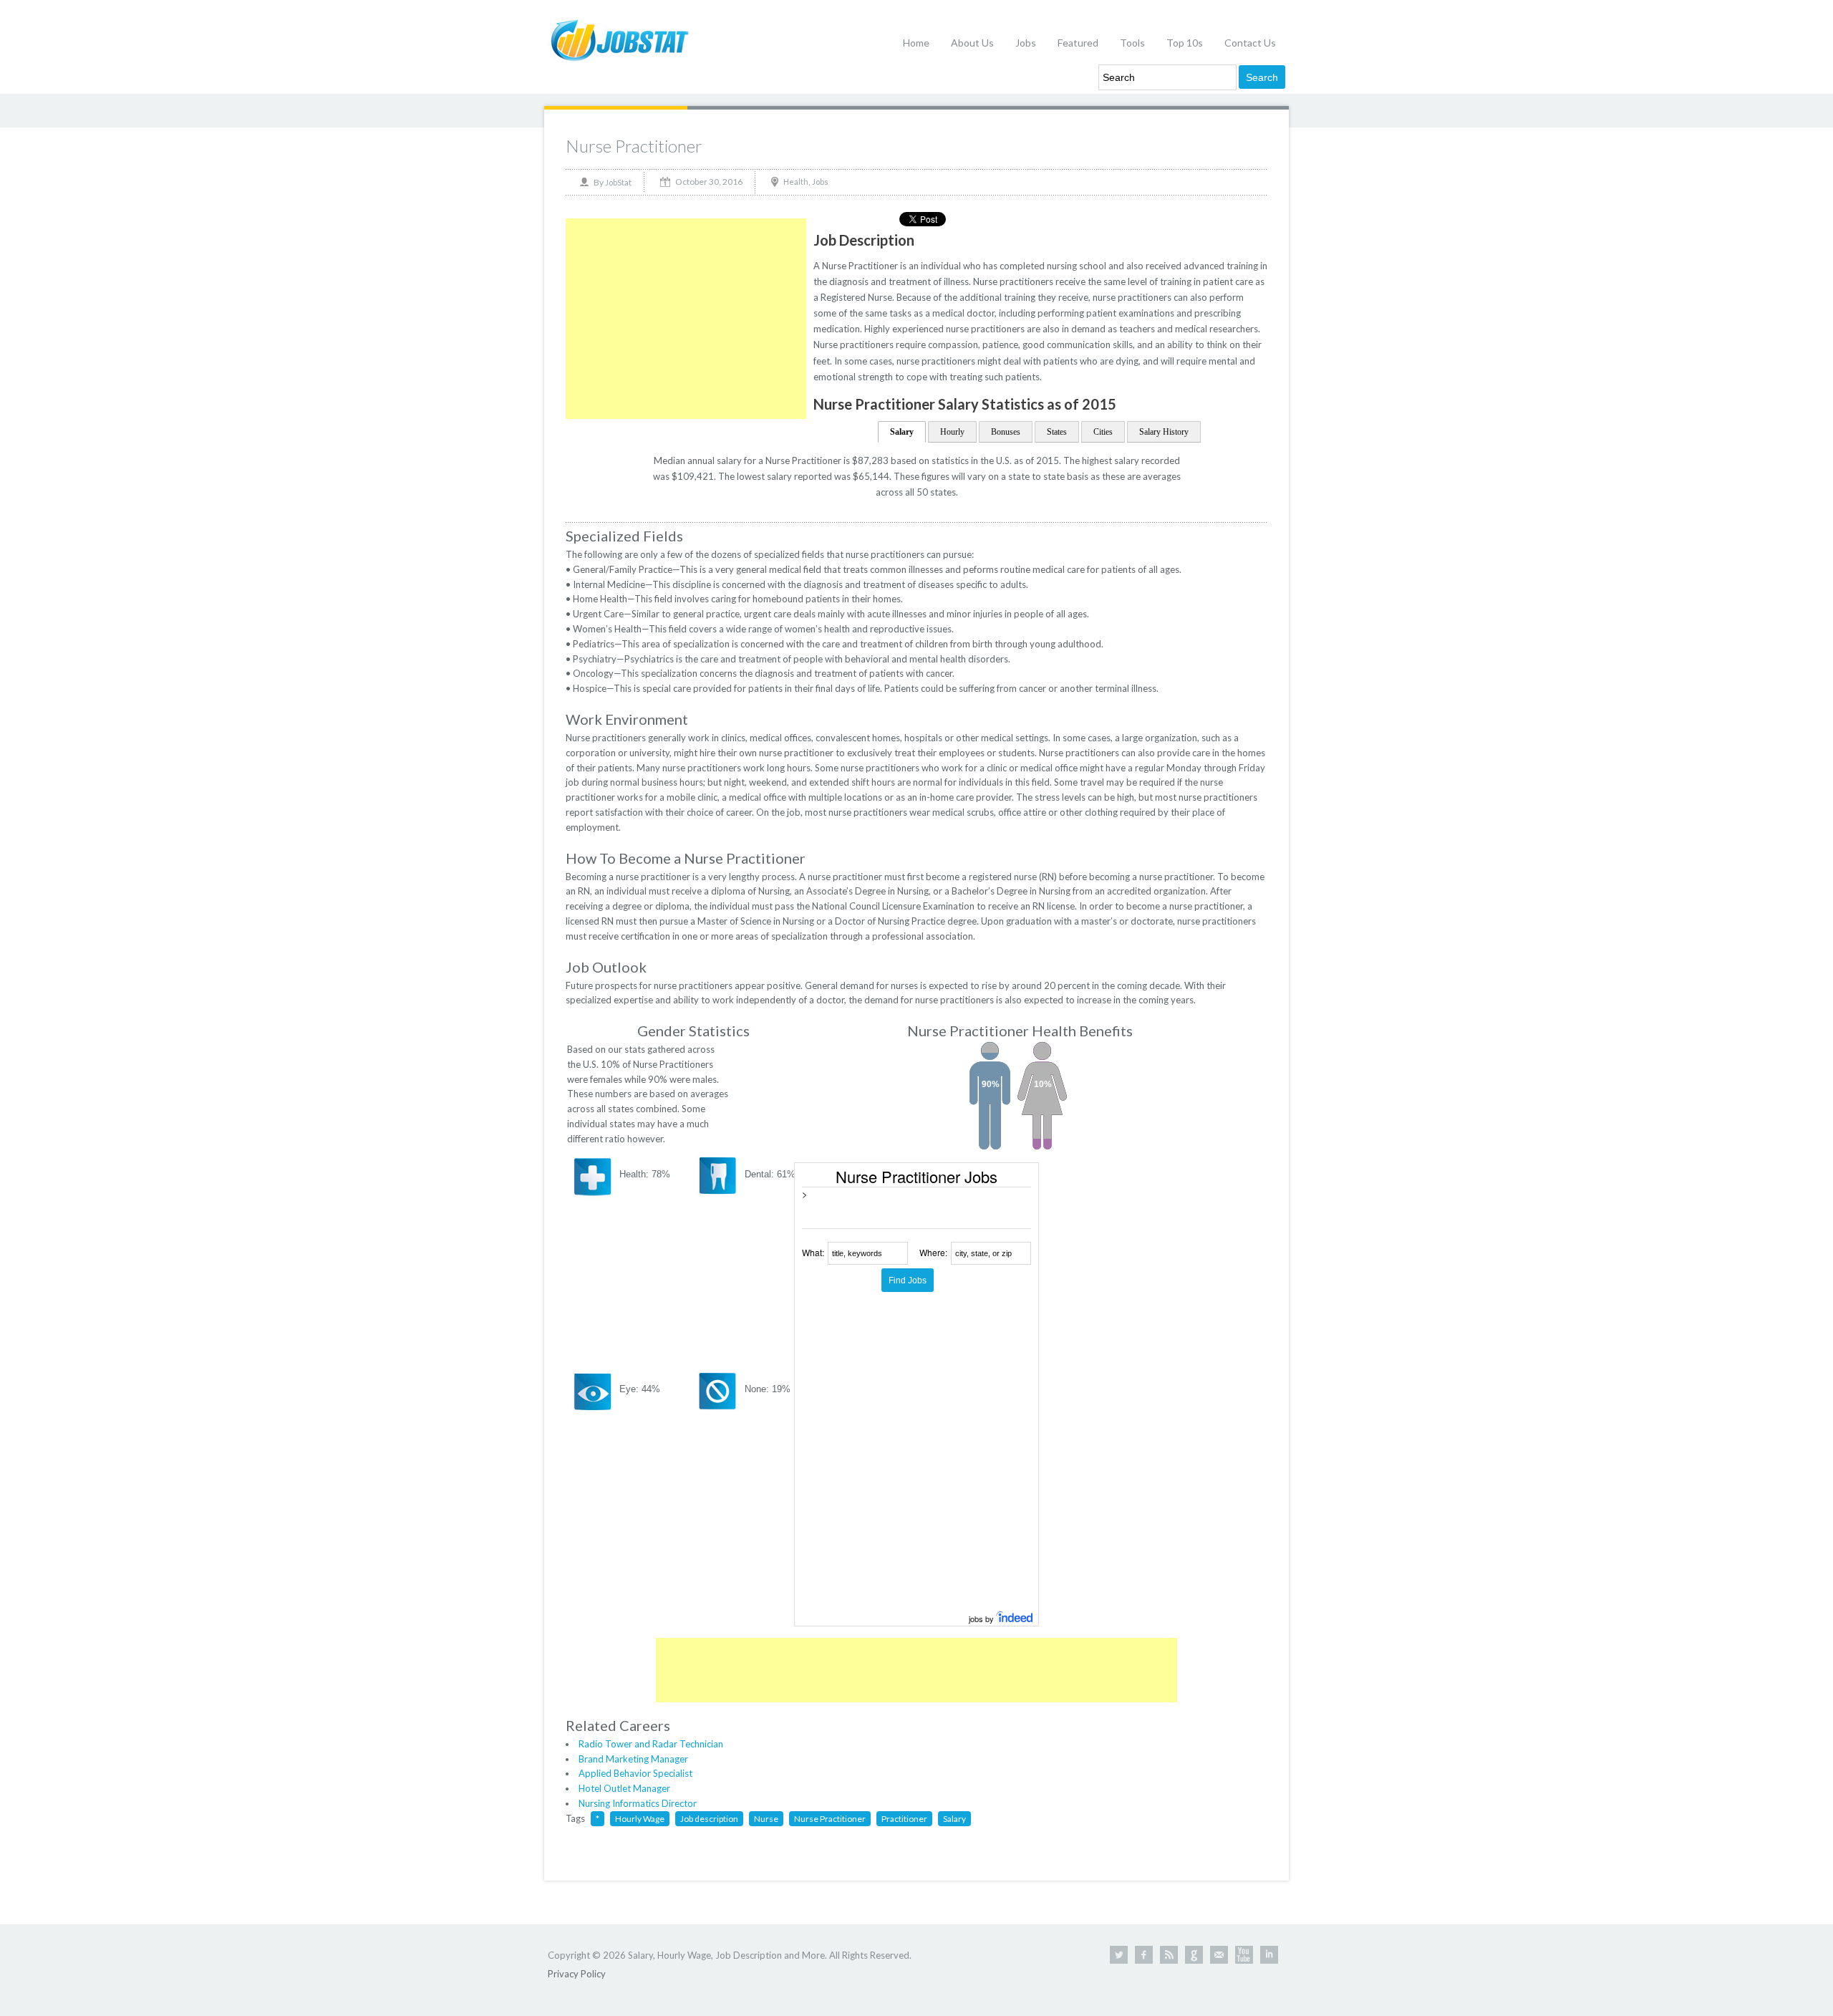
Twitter (1119, 1955)
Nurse (766, 1819)
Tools (1132, 43)
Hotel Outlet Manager (624, 1788)
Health (796, 182)
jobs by (982, 1619)
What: (813, 1252)
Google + (1194, 1955)
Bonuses (1006, 432)
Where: (933, 1252)
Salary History (1164, 432)
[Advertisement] (686, 319)
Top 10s (1185, 43)
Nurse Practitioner (634, 146)
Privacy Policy (577, 1974)
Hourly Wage (640, 1819)
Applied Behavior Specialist (635, 1773)
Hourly (952, 432)
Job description (709, 1819)
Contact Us (1250, 43)
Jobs (1026, 43)
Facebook (1144, 1955)
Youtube (1244, 1955)
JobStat (618, 182)
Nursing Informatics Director (638, 1803)
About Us (972, 43)
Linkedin (1269, 1955)
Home (916, 43)
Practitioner (904, 1819)
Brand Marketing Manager (633, 1759)
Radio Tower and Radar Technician (651, 1744)
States (1057, 432)
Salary (902, 432)
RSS (1169, 1955)
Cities (1103, 432)
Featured (1078, 43)
